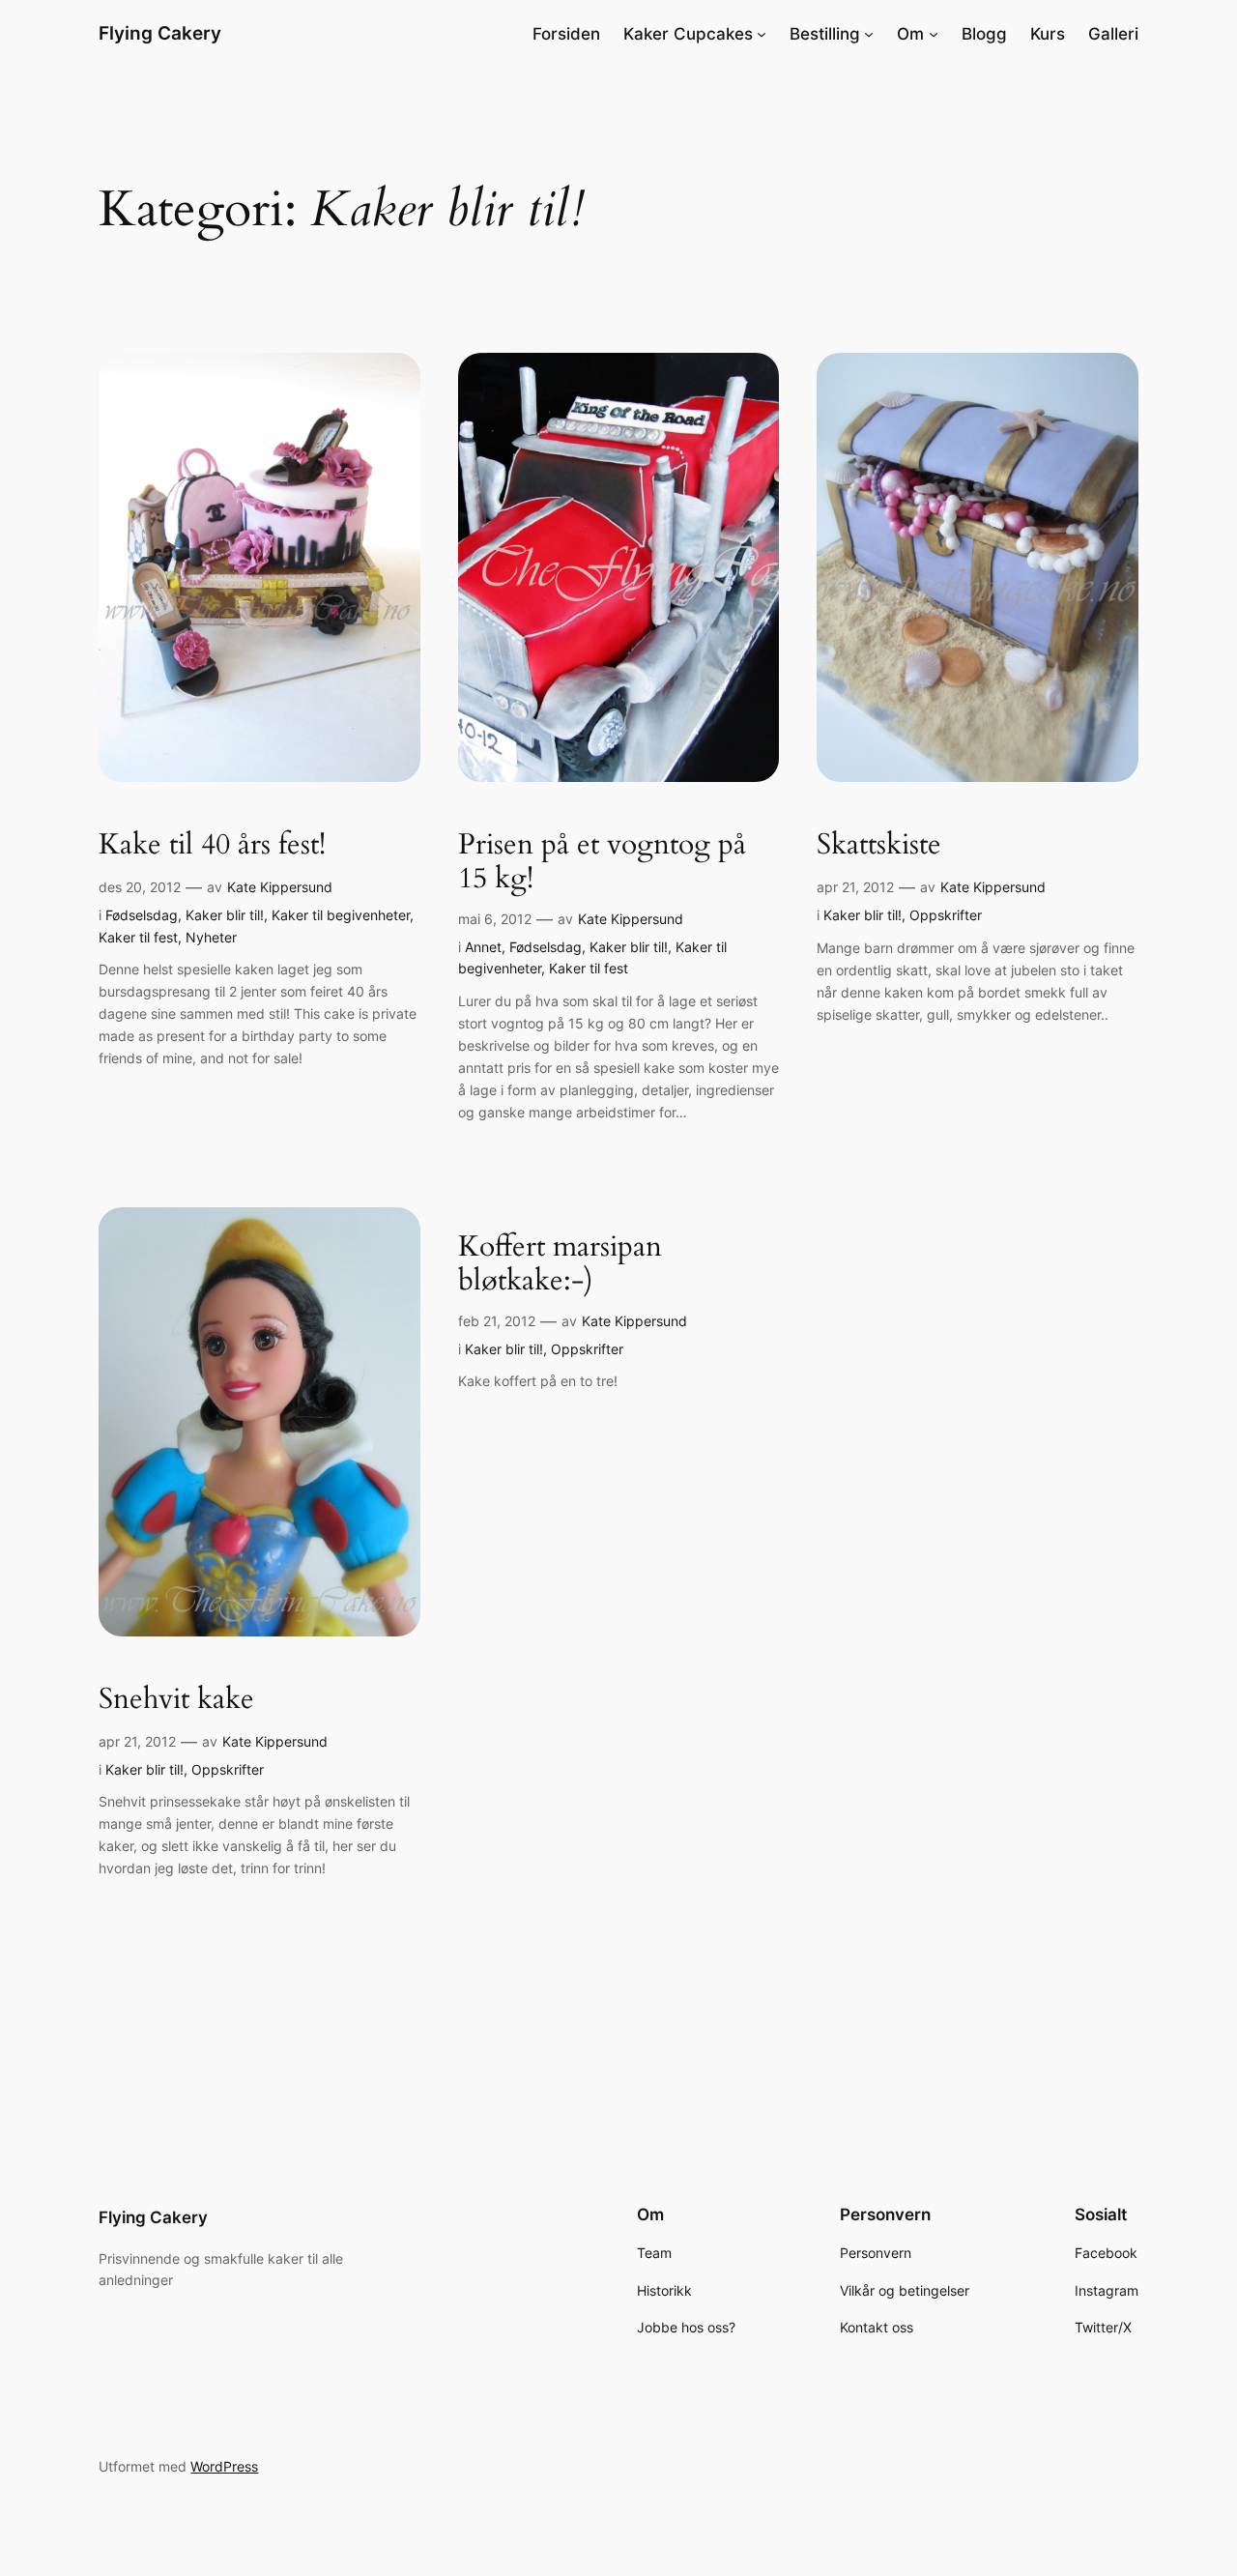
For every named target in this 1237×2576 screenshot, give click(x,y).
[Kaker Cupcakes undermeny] (762, 34)
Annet (483, 947)
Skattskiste (879, 846)
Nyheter (211, 937)
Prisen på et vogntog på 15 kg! (602, 863)
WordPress (224, 2466)
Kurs (1048, 34)
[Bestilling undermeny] (869, 34)
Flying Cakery (160, 33)
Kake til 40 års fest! (212, 846)
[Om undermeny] (934, 34)
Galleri (1113, 34)
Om (910, 34)
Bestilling (825, 34)
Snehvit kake (176, 1700)
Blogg (984, 34)
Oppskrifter (946, 915)
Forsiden (566, 34)
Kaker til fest (138, 937)
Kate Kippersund (280, 887)
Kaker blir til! (225, 915)
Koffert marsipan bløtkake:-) (560, 1265)
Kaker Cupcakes (688, 34)
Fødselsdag (142, 915)
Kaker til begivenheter (341, 915)
